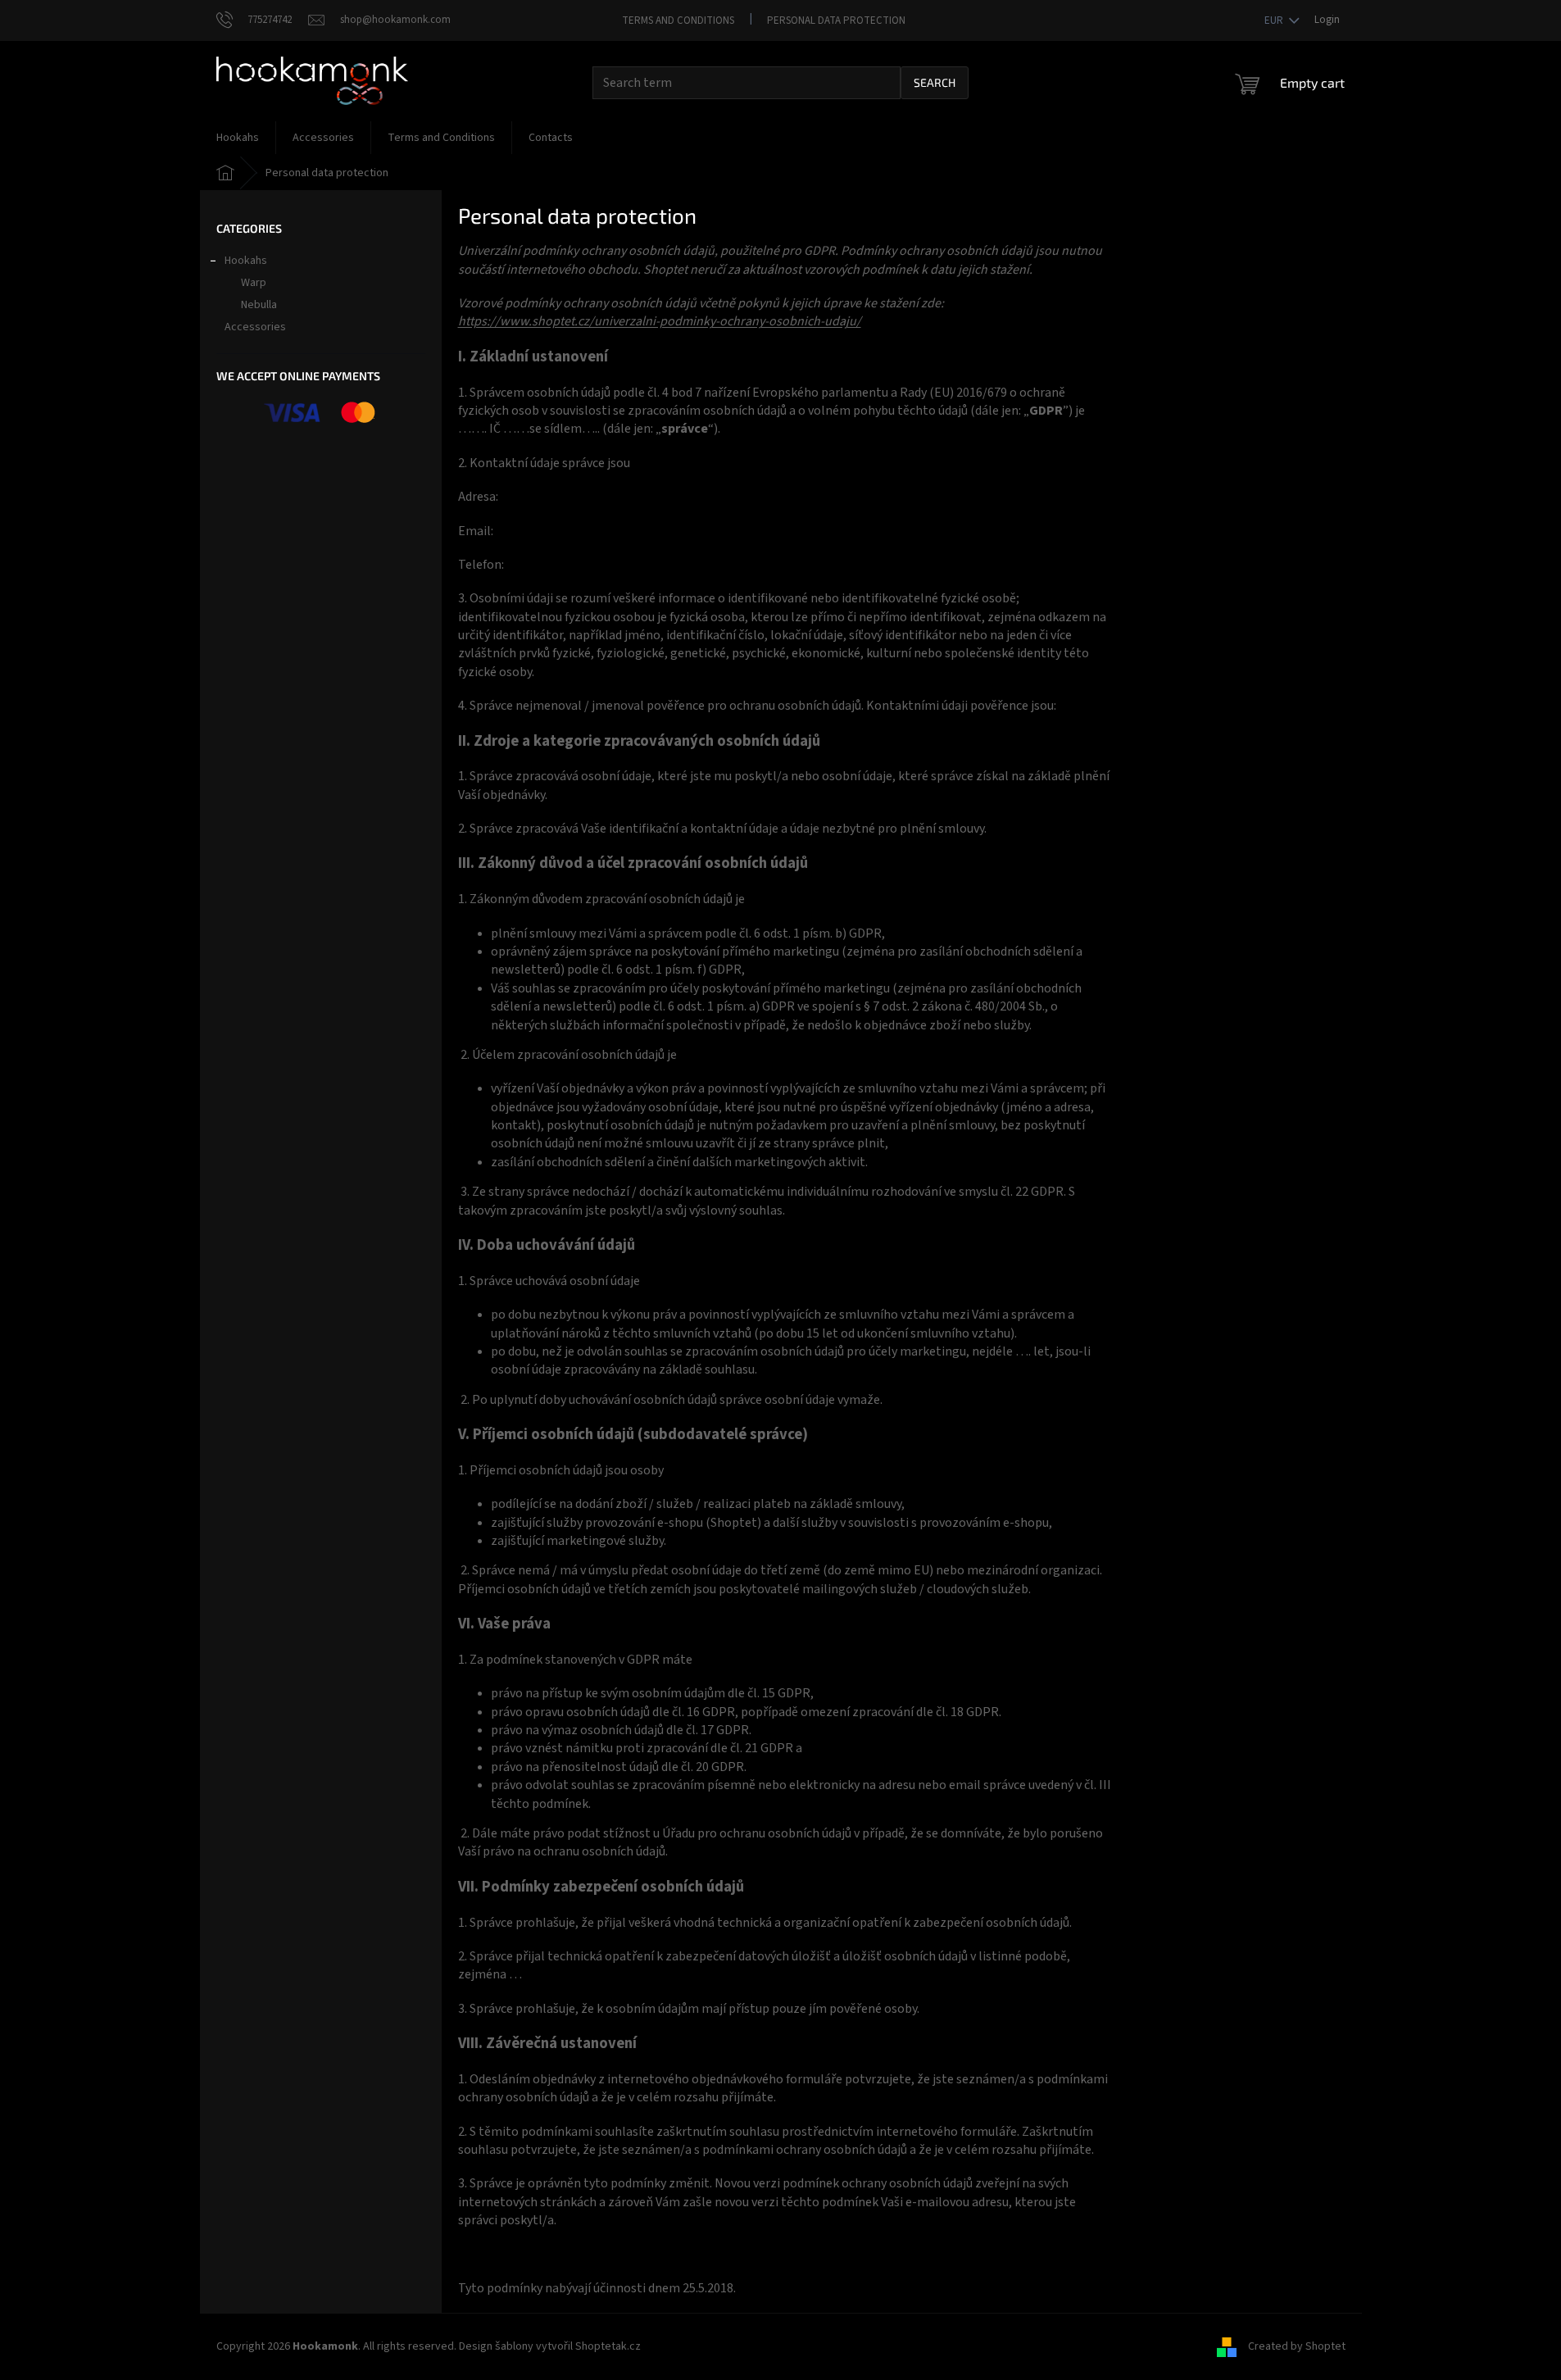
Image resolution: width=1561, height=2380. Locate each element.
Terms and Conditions (678, 20)
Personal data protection (836, 20)
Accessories (255, 327)
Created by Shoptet (1297, 2346)
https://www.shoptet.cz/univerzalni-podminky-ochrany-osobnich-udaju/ (660, 321)
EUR (1275, 20)
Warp (254, 283)
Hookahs (246, 261)
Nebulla (259, 305)
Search (935, 82)
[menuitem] (238, 138)
